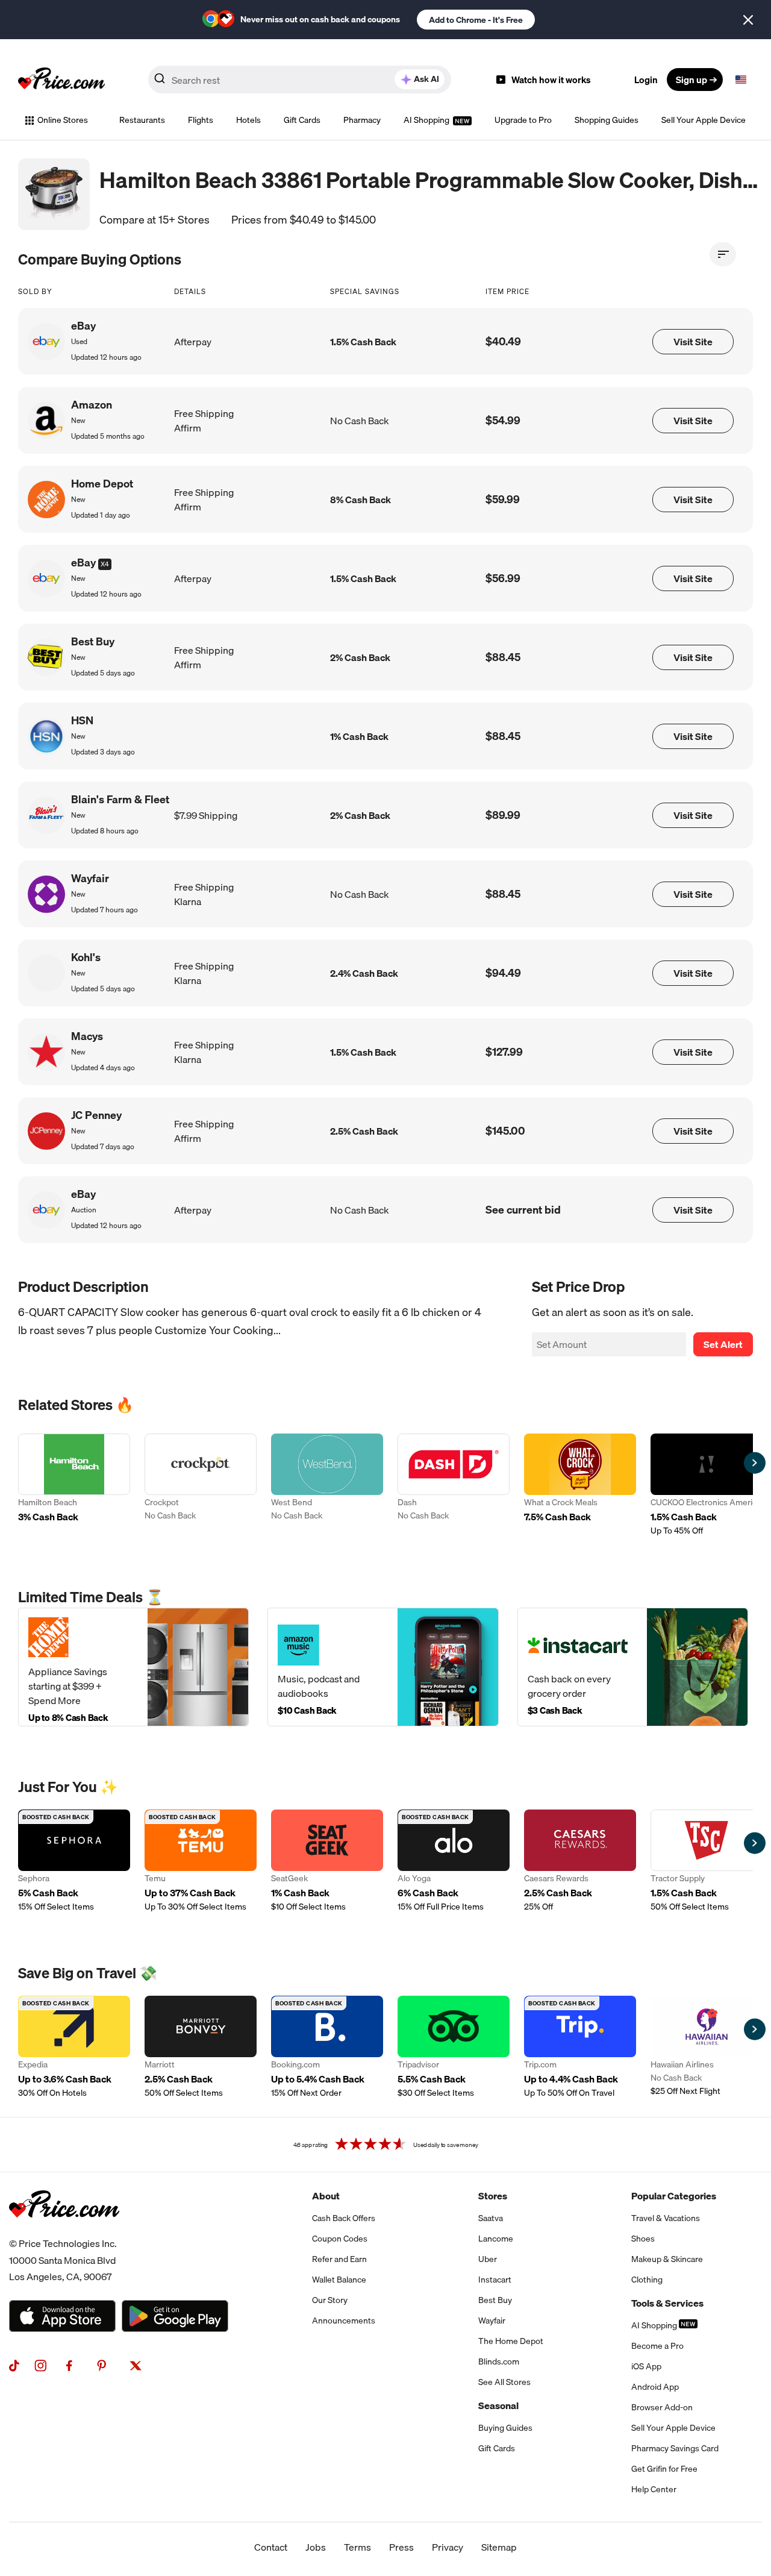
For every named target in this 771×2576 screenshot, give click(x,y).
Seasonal (498, 2405)
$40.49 (503, 341)
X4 (105, 564)
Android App (655, 2387)
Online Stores (63, 120)
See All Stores (504, 2382)
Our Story (330, 2300)
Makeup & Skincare (667, 2259)
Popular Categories (674, 2196)
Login (646, 80)
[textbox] (741, 80)
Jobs (316, 2547)
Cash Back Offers (344, 2218)
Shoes (643, 2239)
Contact (271, 2547)
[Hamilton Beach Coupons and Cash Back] (74, 1485)
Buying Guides (505, 2428)
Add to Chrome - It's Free (476, 20)
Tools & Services (667, 2303)
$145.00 (505, 1131)
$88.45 (503, 657)
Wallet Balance (339, 2280)
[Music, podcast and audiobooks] (383, 1667)
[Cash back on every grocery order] (633, 1667)
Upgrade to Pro (523, 120)
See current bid (523, 1210)
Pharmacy (362, 120)
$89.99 (503, 815)
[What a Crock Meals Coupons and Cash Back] (580, 1485)
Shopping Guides (607, 120)
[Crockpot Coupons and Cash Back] (201, 1485)
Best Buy (495, 2300)
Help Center (654, 2489)
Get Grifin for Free (664, 2469)
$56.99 (503, 578)
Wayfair (492, 2321)
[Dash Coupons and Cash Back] (454, 1485)
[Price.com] (64, 2231)
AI (426, 79)
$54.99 (503, 420)
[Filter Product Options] (723, 254)
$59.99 (503, 499)
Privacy (448, 2547)
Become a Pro (657, 2346)
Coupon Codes (340, 2239)
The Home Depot (511, 2341)
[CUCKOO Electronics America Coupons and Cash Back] (707, 1485)
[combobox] (300, 80)
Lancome (496, 2239)
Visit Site (693, 342)
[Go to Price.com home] (61, 80)
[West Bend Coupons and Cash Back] (327, 1485)
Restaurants (142, 120)
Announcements (344, 2321)
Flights (201, 120)
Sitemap (499, 2547)
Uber (488, 2259)
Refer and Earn (339, 2259)
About (326, 2196)
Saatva (491, 2218)
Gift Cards (302, 120)
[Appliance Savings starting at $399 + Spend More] (133, 1667)
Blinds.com (499, 2361)
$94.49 (503, 973)
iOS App (646, 2366)
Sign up (691, 80)
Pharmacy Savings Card (675, 2448)
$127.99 (504, 1052)
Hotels (248, 120)
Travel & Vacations (666, 2218)
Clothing (647, 2280)
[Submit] (160, 82)
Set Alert (723, 1344)
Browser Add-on (662, 2407)
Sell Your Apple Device (704, 120)
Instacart (495, 2280)
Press (401, 2547)
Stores (493, 2196)
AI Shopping (427, 120)
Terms (357, 2547)
